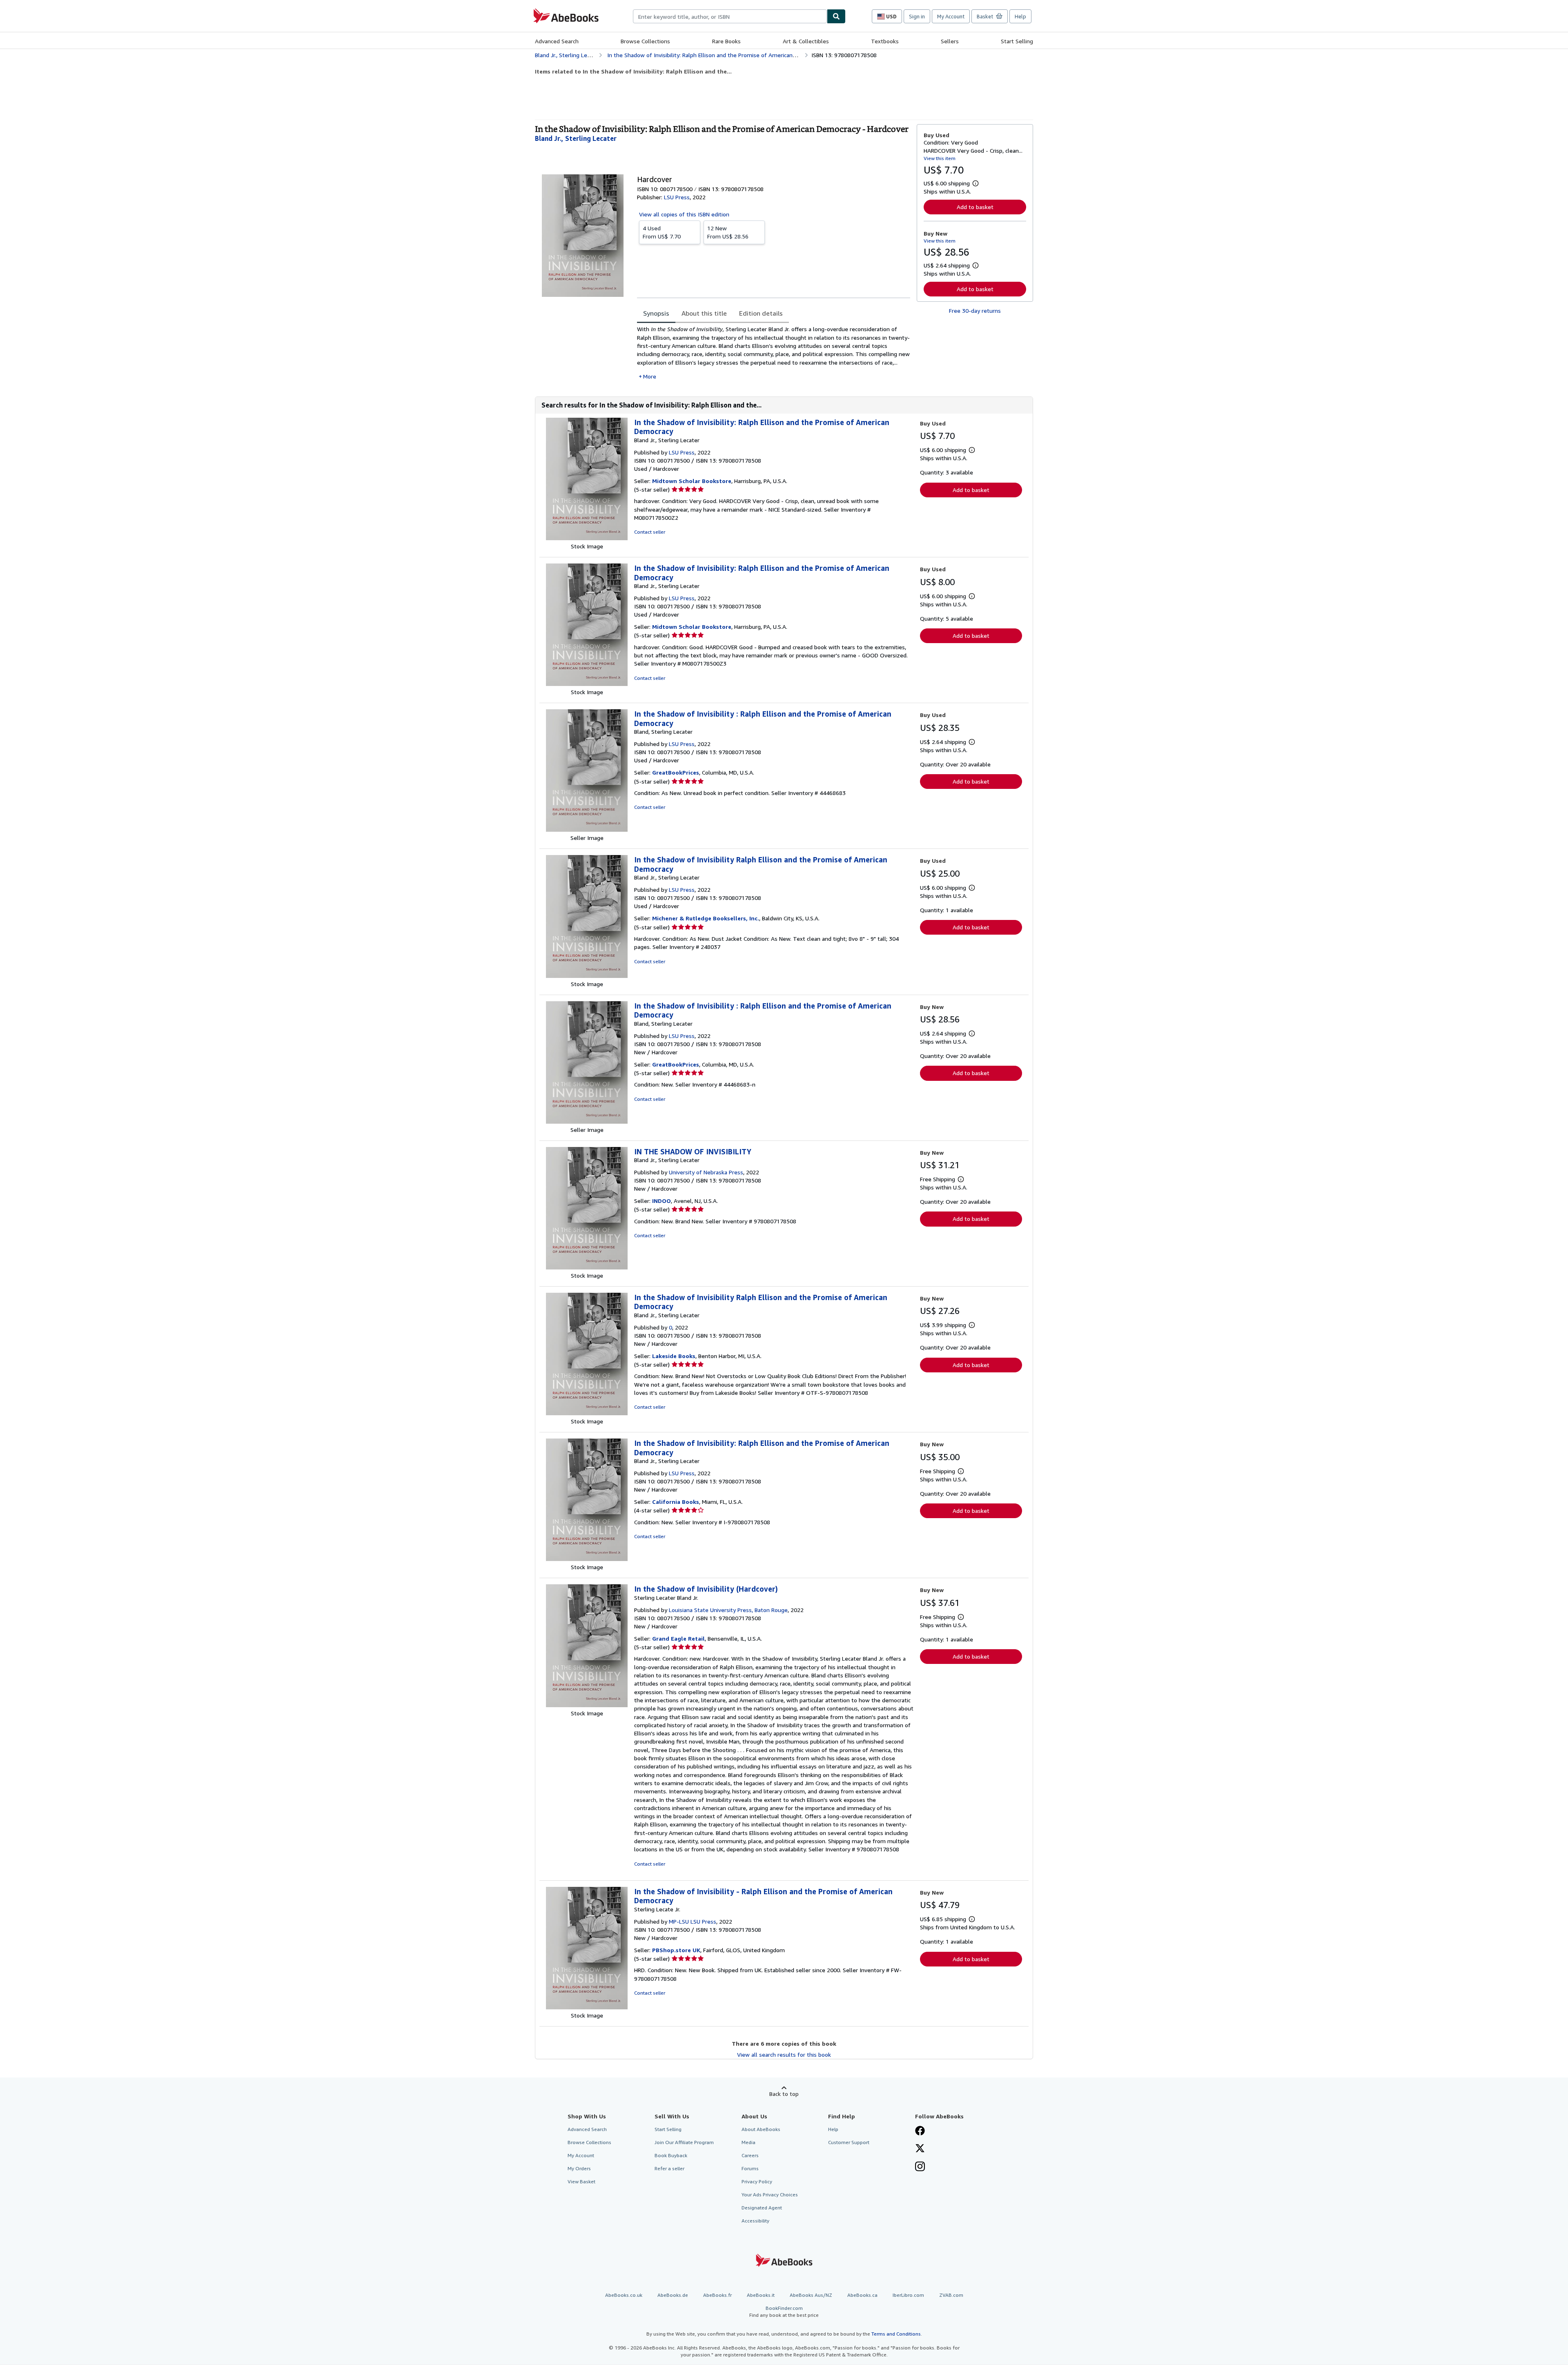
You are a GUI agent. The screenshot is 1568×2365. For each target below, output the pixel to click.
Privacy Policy (757, 2181)
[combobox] (730, 16)
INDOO (661, 1201)
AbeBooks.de (673, 2295)
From (662, 232)
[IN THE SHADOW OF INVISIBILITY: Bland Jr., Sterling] (587, 1267)
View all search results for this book (784, 2054)
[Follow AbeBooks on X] (920, 2149)
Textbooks (885, 41)
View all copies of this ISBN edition (684, 214)
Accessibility (755, 2221)
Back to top (784, 2094)
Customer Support (849, 2142)
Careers (750, 2155)
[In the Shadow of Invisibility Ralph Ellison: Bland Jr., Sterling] (587, 976)
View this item (940, 158)
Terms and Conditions (896, 2334)
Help (1020, 16)
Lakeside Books (674, 1356)
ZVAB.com (951, 2295)
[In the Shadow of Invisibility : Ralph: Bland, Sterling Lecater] (587, 830)
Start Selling (1017, 41)
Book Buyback (671, 2155)
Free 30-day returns (975, 311)
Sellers (950, 41)
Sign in (917, 16)
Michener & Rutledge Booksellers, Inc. (706, 918)
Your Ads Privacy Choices (770, 2195)
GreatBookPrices (676, 772)
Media (748, 2142)
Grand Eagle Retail (678, 1638)
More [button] (650, 376)
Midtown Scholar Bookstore (692, 481)
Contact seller (650, 532)
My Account (951, 16)
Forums (750, 2168)
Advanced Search (557, 41)
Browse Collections (645, 41)
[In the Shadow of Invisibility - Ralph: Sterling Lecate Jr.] (587, 2007)
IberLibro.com (908, 2295)
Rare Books (726, 41)
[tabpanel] (774, 353)
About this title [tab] (704, 313)
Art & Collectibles (806, 41)
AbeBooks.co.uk (624, 2295)
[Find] (836, 16)
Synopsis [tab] (656, 313)
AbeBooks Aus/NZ (811, 2295)
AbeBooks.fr (717, 2295)
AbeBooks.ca (862, 2295)
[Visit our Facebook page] (920, 2131)
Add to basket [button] (975, 207)
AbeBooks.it (761, 2295)
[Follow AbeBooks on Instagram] (920, 2167)
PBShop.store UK (676, 1950)
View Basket (581, 2181)
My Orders (579, 2168)
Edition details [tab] (761, 313)
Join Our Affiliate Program (684, 2142)
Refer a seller (669, 2168)
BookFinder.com (784, 2312)
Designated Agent (762, 2208)
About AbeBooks (761, 2129)
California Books (676, 1502)
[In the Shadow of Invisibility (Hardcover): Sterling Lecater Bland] (587, 1705)
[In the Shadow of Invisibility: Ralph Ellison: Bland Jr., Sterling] (587, 538)
